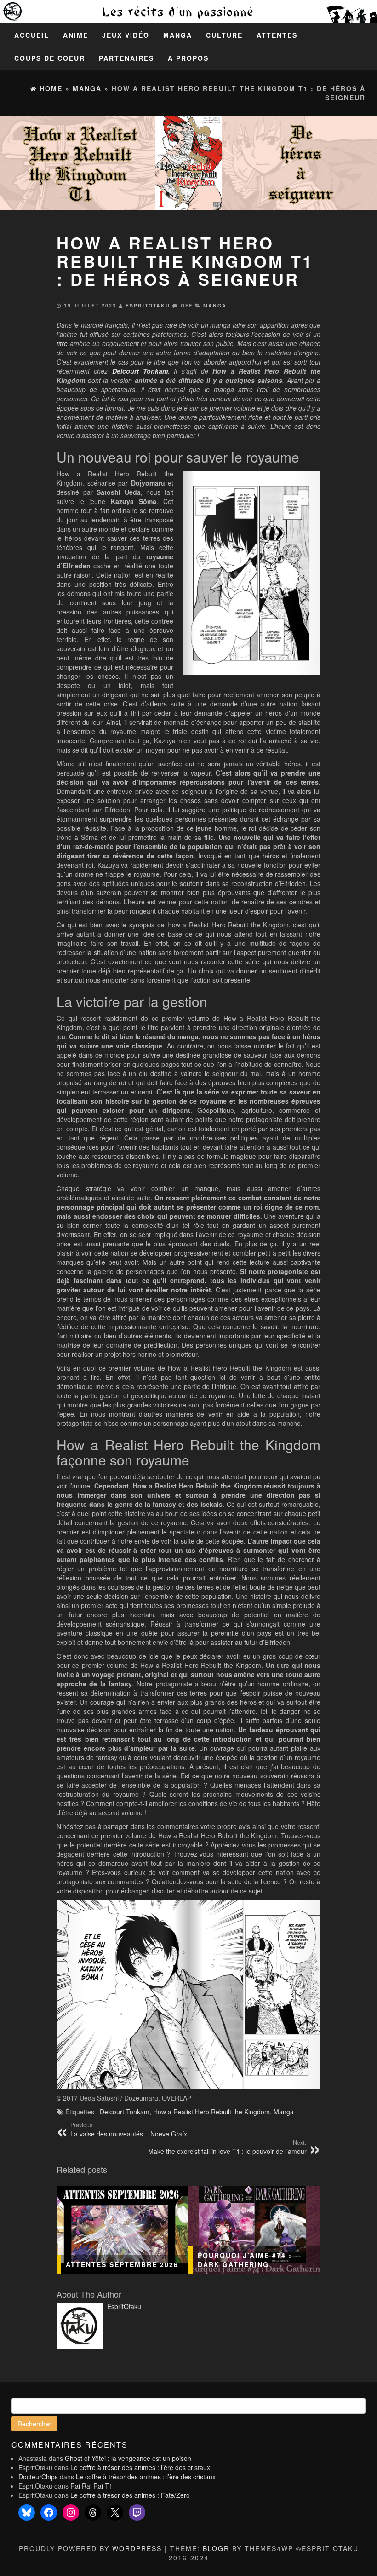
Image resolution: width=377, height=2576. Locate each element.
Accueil (32, 35)
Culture (224, 35)
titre (62, 343)
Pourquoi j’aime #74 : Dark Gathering (245, 2260)
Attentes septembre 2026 (122, 2264)
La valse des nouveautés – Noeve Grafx (129, 2130)
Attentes (277, 35)
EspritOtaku (148, 305)
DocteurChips (38, 2477)
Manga (178, 35)
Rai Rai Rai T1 (91, 2486)
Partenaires (126, 58)
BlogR (216, 2548)
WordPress (137, 2548)
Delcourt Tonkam (125, 2112)
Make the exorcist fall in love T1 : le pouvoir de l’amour (227, 2147)
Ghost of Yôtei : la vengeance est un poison (128, 2458)
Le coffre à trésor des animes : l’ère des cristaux (140, 2467)
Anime (76, 35)
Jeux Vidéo (126, 35)
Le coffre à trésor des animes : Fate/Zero (130, 2495)
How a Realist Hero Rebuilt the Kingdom (211, 2112)
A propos (188, 58)
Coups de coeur (50, 58)
